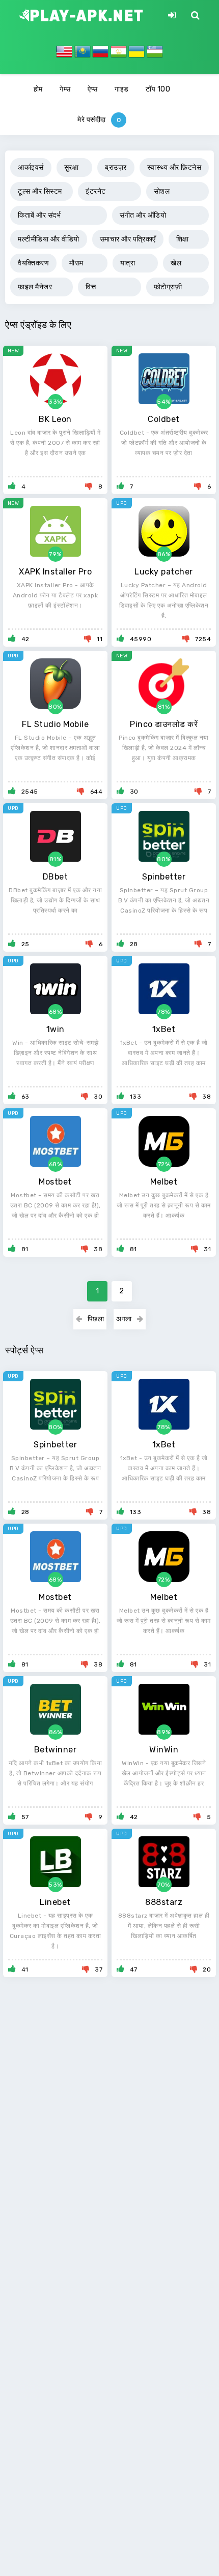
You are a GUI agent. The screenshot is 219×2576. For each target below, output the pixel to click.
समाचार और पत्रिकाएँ (128, 239)
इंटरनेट (96, 191)
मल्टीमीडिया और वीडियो (49, 239)
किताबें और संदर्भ (39, 215)
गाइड (122, 89)
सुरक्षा (72, 168)
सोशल (162, 191)
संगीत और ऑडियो (143, 215)
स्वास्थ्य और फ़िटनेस (174, 168)
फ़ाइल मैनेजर (35, 287)
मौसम (76, 263)
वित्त (91, 287)
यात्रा (128, 263)
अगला (124, 1319)
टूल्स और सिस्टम (40, 191)
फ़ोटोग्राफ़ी (168, 287)
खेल (176, 263)
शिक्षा (183, 239)
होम (38, 89)
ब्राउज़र (116, 168)
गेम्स (65, 89)
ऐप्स (93, 89)
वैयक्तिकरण (33, 263)
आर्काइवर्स (31, 168)
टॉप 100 (158, 89)
